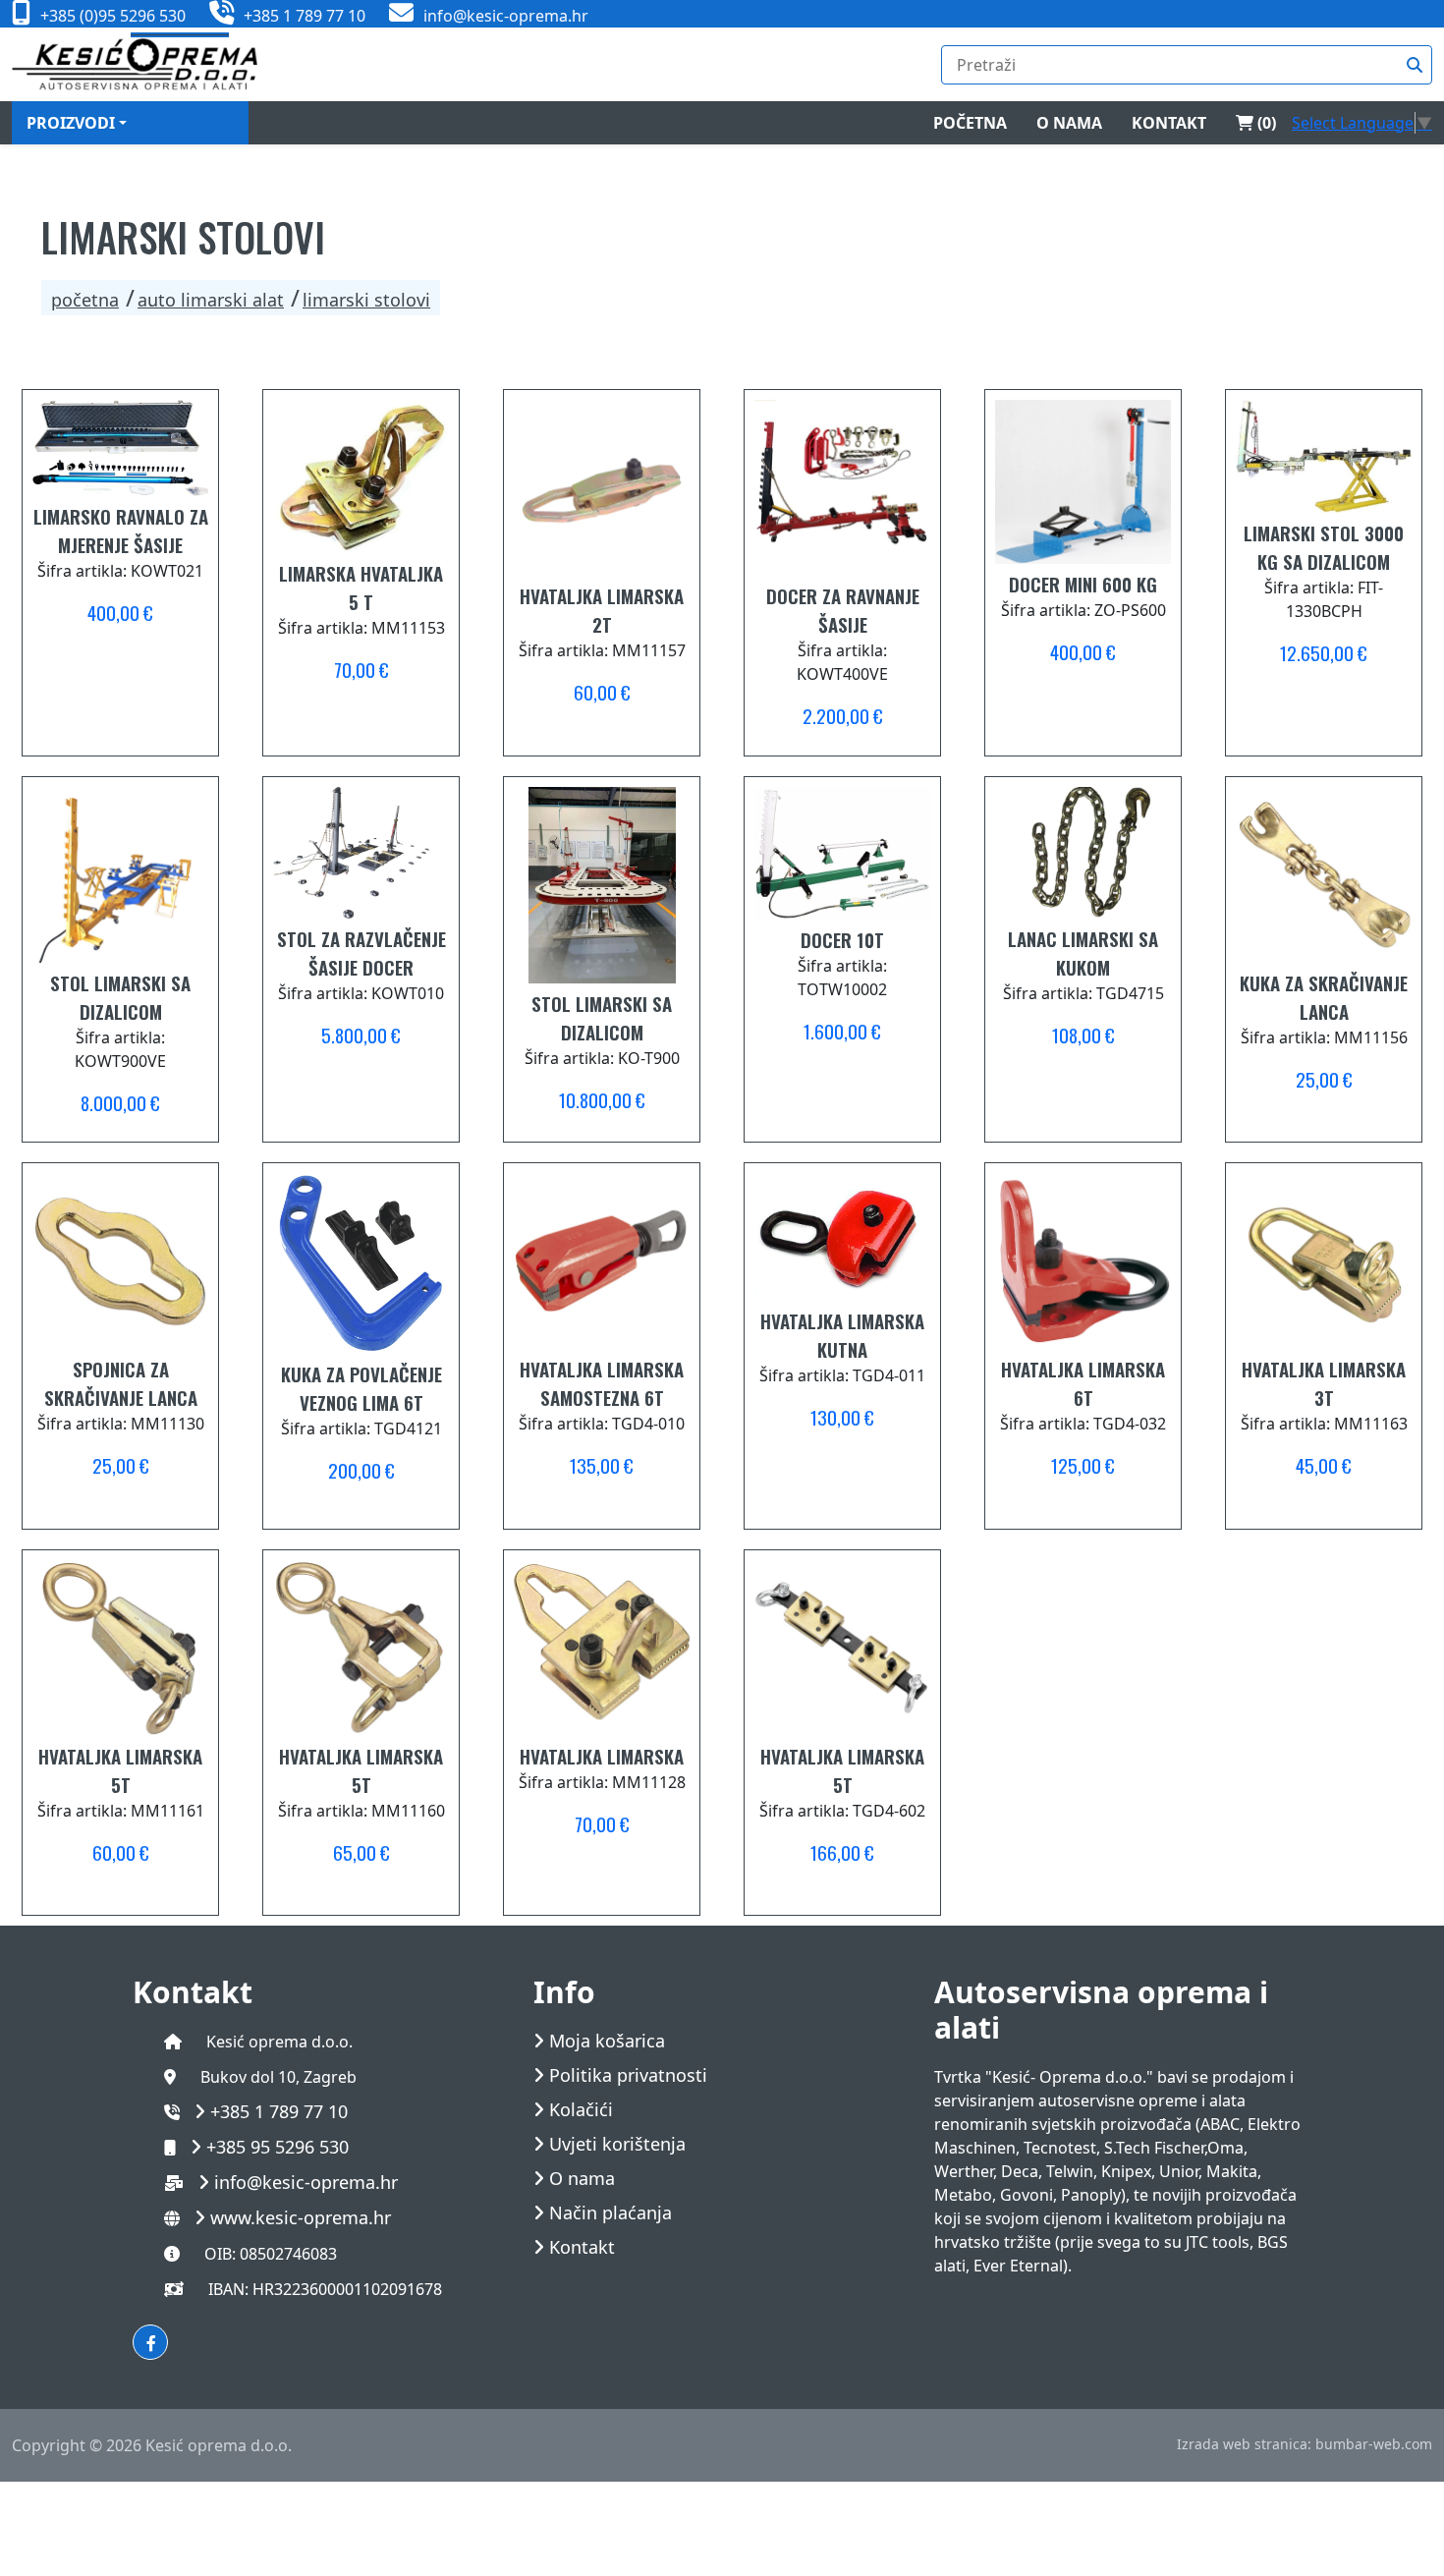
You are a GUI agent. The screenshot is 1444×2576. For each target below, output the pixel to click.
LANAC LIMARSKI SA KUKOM (1083, 952)
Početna (970, 123)
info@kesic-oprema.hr (306, 2182)
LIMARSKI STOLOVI (366, 300)
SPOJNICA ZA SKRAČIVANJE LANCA (121, 1383)
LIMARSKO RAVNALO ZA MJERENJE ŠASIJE (121, 530)
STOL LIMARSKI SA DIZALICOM (120, 997)
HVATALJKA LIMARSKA (602, 1756)
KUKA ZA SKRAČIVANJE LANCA (1324, 997)
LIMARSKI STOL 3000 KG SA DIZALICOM (1324, 547)
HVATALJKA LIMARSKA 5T (120, 1770)
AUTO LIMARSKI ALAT (211, 300)
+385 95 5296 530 (278, 2147)
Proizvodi (71, 123)
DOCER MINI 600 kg (1083, 584)
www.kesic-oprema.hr (301, 2217)
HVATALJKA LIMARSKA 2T (602, 610)
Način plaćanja (611, 2213)
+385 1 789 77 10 (279, 2111)
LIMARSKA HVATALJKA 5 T (361, 587)
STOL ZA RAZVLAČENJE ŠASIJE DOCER (361, 952)
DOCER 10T (842, 939)
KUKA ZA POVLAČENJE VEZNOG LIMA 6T (361, 1388)
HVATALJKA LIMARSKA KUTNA (842, 1335)
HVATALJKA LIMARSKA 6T (1083, 1383)
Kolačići (581, 2110)
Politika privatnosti (628, 2075)
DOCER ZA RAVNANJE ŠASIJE (843, 610)
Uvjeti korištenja (617, 2144)
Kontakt (1169, 123)
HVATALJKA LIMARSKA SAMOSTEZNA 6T (602, 1383)
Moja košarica (607, 2041)
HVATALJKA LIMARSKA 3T (1324, 1383)
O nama (1069, 123)
